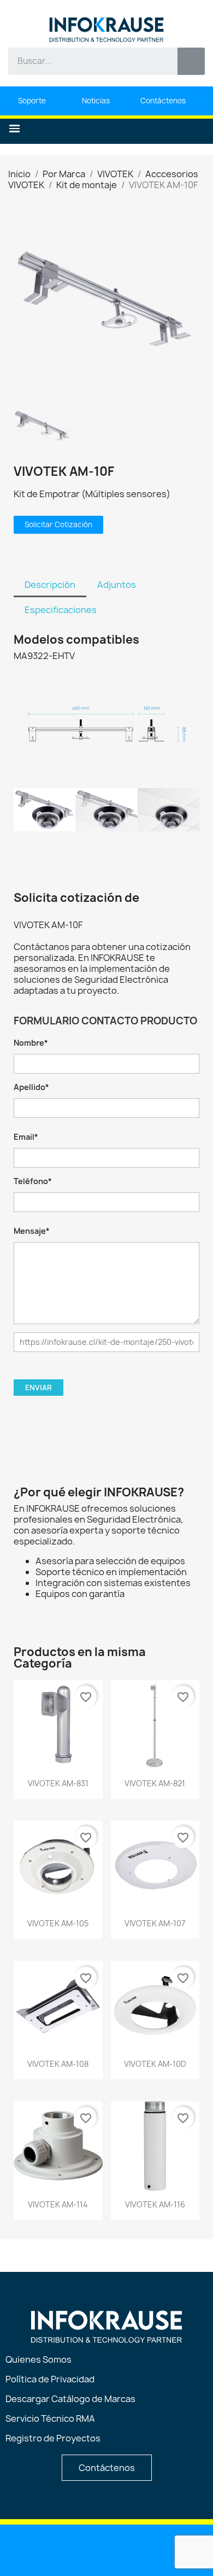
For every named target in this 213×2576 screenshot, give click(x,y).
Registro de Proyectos (53, 2438)
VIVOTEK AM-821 (155, 1783)
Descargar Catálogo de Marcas (70, 2399)
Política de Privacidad (50, 2379)
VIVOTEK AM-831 (58, 1783)
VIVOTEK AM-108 (58, 2064)
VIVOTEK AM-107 (155, 1923)
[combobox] (85, 61)
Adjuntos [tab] (117, 585)
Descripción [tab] (50, 585)
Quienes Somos (39, 2359)
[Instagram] (135, 2549)
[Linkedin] (51, 2549)
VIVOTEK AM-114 (58, 2204)
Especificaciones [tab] (61, 610)
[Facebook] (107, 2549)
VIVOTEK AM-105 (58, 1923)
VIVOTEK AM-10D (155, 2064)
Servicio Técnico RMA (50, 2418)
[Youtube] (79, 2549)
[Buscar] (191, 61)
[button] (14, 129)
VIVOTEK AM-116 (155, 2204)
